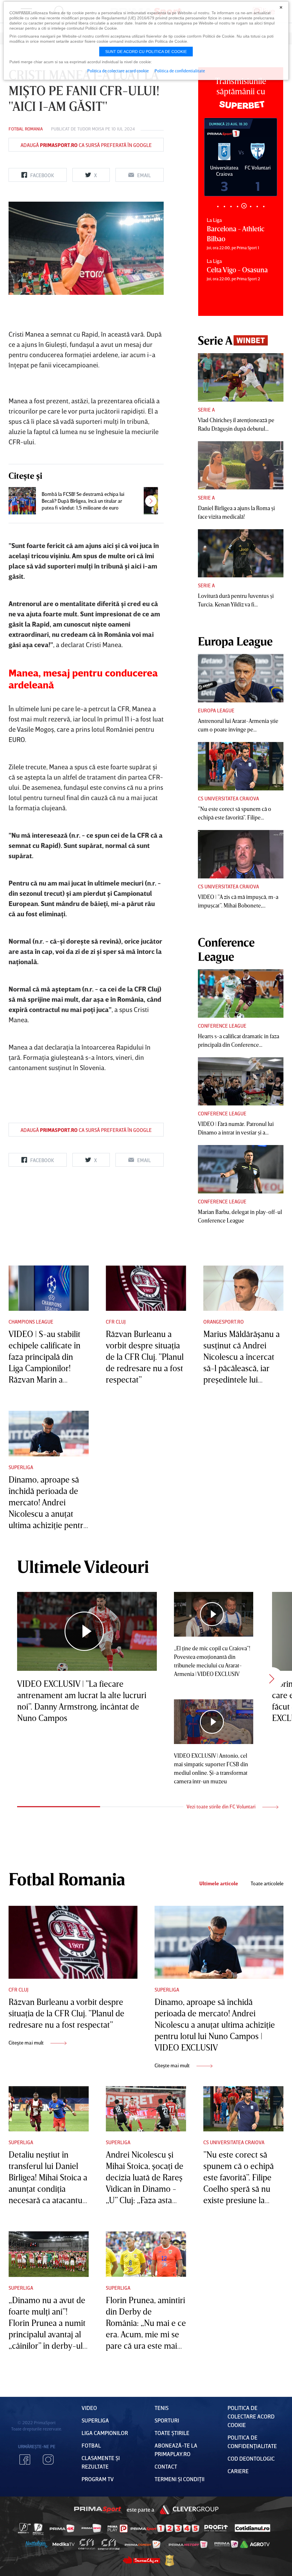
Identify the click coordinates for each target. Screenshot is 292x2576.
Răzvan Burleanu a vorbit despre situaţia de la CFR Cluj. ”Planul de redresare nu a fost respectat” (145, 1357)
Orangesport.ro (224, 1322)
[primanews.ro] (92, 2528)
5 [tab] (244, 206)
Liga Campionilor (105, 2433)
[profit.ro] (216, 2528)
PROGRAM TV (98, 2479)
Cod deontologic (251, 2458)
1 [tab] (218, 206)
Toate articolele (267, 1883)
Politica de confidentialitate (180, 71)
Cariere (238, 2471)
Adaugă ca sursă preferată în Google (86, 145)
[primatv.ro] (25, 2528)
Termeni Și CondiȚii (180, 2479)
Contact (166, 2466)
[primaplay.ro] (117, 2528)
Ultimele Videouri (83, 1566)
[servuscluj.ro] (141, 2560)
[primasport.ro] (165, 2528)
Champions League (31, 1322)
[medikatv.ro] (64, 2544)
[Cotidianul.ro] (253, 2528)
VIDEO (89, 2408)
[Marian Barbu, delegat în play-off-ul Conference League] (241, 1169)
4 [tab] (237, 206)
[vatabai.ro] (170, 2560)
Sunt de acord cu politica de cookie (146, 52)
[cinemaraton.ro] (87, 2544)
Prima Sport (98, 2509)
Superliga (21, 1467)
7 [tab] (257, 206)
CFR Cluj (116, 1322)
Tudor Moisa (91, 129)
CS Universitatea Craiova (228, 798)
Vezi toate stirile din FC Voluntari (222, 1806)
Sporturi (167, 2420)
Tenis (162, 2408)
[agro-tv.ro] (255, 2544)
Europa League (216, 710)
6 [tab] (251, 206)
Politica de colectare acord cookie (251, 2416)
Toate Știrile (172, 2433)
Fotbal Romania (26, 129)
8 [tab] (264, 206)
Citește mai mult (27, 2043)
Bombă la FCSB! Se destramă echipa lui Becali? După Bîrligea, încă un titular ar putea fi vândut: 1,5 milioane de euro (83, 501)
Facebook (25, 2460)
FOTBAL (91, 2445)
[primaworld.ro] (226, 2544)
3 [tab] (231, 206)
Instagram (48, 2460)
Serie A (206, 410)
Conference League (222, 1026)
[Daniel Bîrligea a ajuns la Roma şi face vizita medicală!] (241, 465)
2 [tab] (224, 206)
